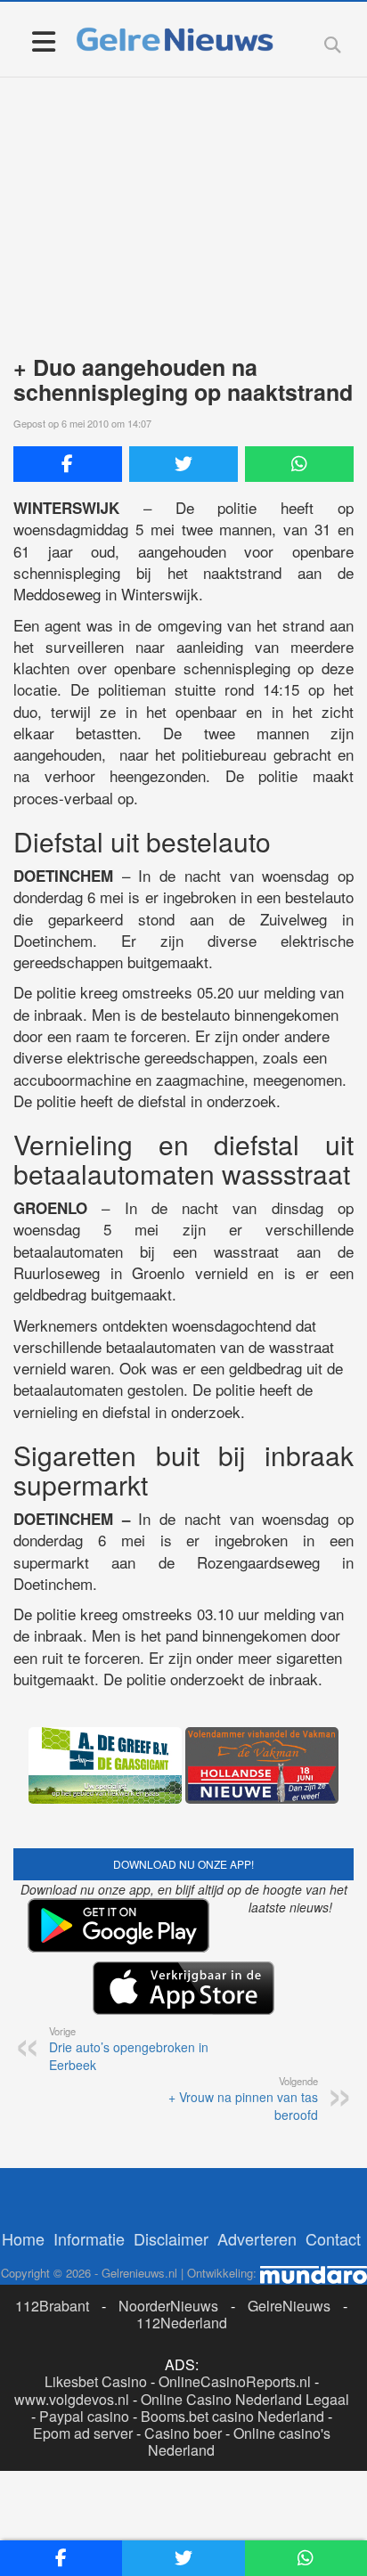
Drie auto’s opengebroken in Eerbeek (129, 2049)
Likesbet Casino (96, 2381)
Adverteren (257, 2238)
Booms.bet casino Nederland (232, 2416)
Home (23, 2238)
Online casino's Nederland (239, 2441)
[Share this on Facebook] (68, 464)
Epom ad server (83, 2433)
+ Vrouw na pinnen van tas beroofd (243, 2099)
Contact (333, 2238)
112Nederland (182, 2323)
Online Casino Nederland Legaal (245, 2399)
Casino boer (183, 2433)
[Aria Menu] (43, 41)
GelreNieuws (289, 2306)
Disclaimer (171, 2238)
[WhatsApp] (299, 464)
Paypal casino (84, 2416)
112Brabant (52, 2306)
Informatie (89, 2238)
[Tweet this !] (183, 464)
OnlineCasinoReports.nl (235, 2381)
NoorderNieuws (168, 2306)
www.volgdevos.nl (72, 2399)
